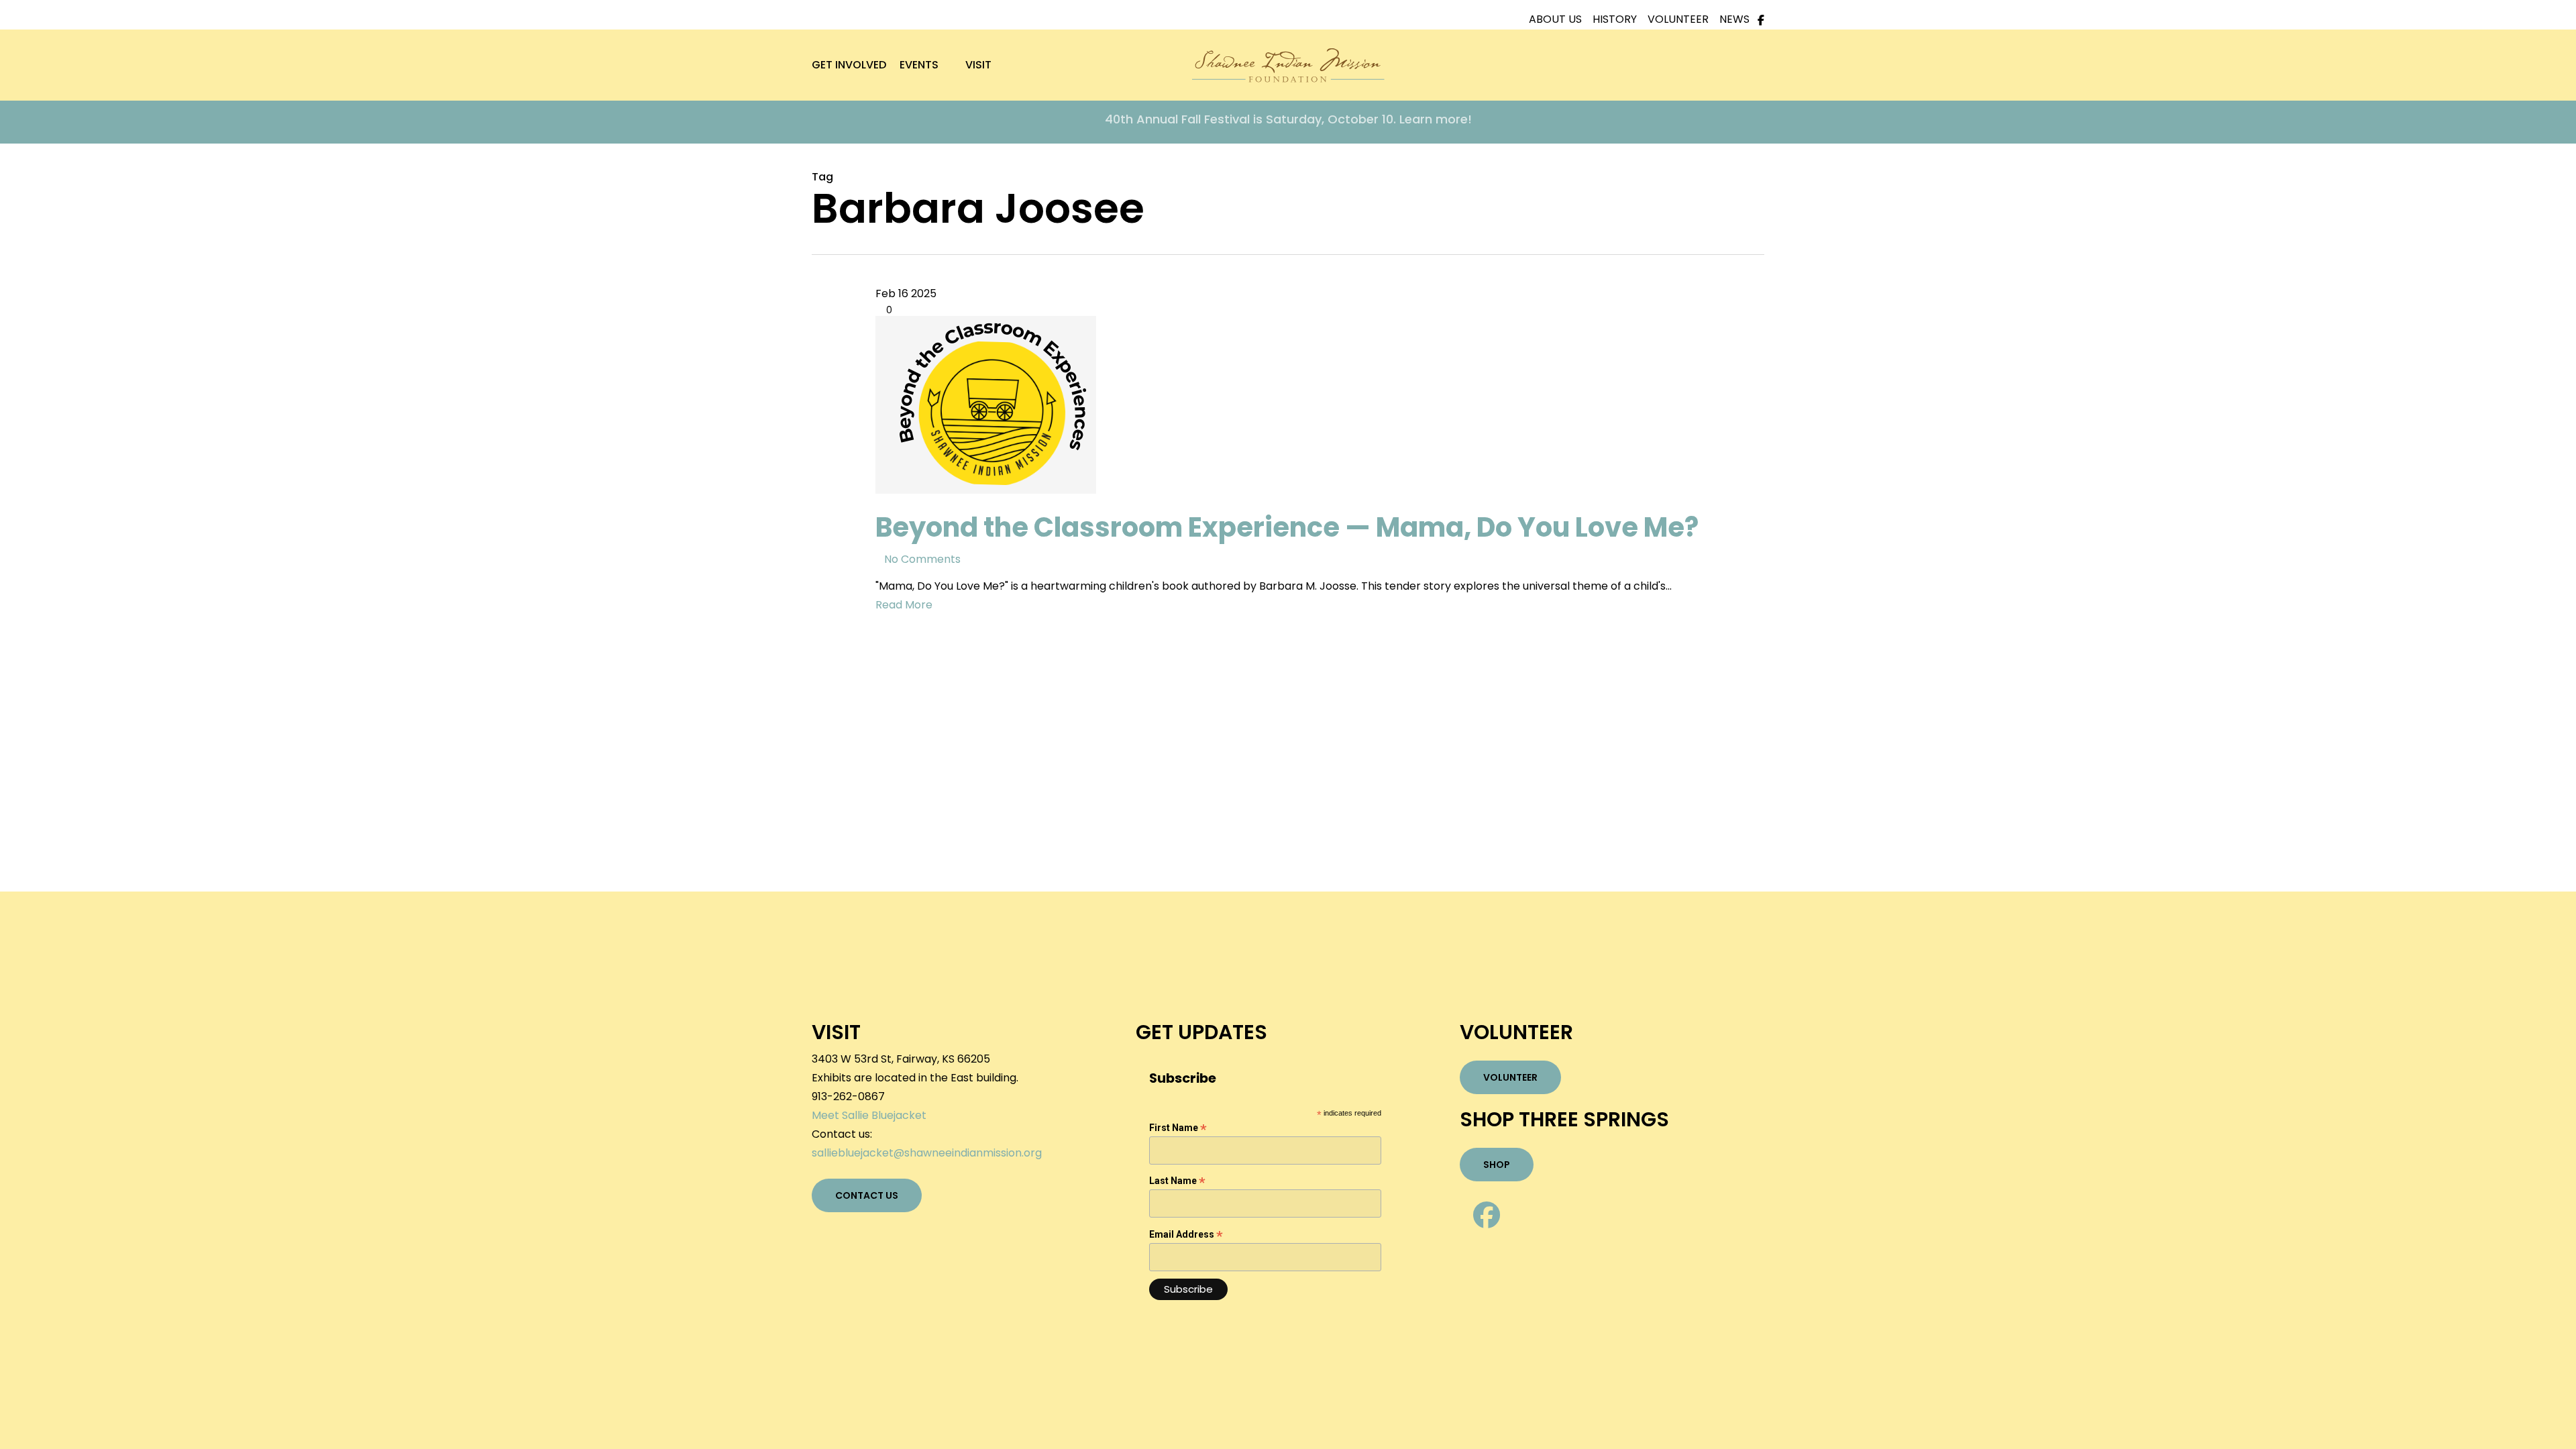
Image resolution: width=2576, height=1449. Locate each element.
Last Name (1177, 1181)
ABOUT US (1561, 19)
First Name (1178, 1128)
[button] (867, 1195)
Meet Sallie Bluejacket (869, 1115)
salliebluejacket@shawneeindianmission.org (927, 1153)
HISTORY (1620, 19)
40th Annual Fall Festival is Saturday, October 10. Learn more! (1288, 119)
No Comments (922, 559)
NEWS (1736, 19)
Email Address (1186, 1235)
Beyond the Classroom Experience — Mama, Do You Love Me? (1287, 527)
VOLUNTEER (1683, 19)
